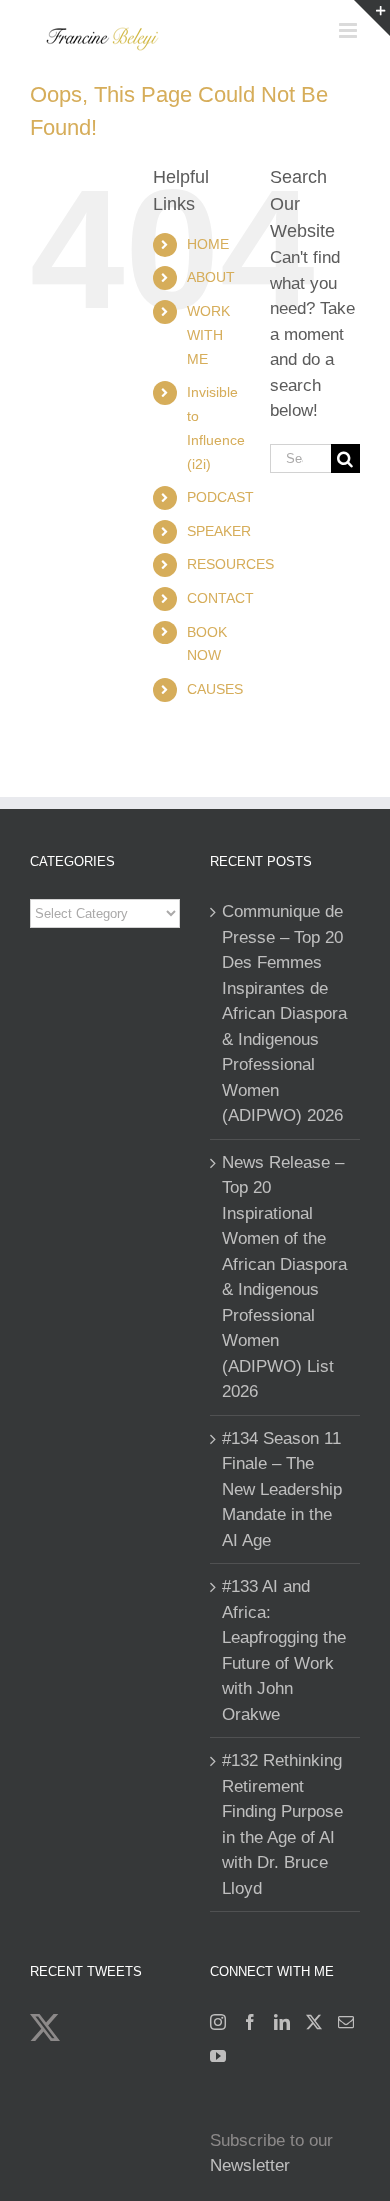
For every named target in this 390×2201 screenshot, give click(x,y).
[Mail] (346, 2022)
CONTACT (220, 598)
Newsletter (250, 2165)
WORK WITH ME (208, 335)
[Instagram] (218, 2022)
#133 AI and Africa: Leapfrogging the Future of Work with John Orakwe (284, 1650)
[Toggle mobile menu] (349, 30)
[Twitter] (314, 2022)
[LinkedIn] (282, 2022)
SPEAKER (219, 531)
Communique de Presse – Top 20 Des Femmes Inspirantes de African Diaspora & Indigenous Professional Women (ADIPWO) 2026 (284, 1013)
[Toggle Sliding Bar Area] (372, 18)
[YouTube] (218, 2056)
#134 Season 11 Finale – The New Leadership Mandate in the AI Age (282, 1489)
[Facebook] (250, 2022)
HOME (208, 244)
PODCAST (220, 497)
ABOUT (211, 277)
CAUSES (215, 689)
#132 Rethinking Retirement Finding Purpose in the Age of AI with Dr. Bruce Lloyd (282, 1824)
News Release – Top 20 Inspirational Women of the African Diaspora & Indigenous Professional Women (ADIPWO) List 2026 (284, 1277)
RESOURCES (230, 564)
